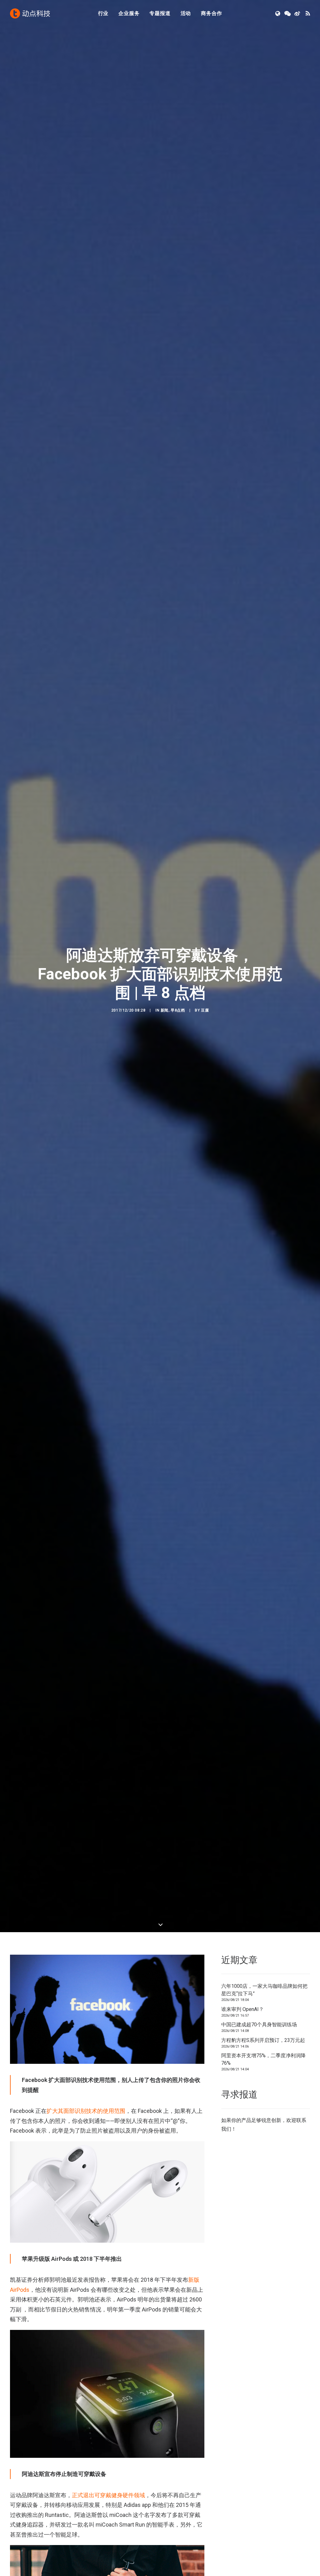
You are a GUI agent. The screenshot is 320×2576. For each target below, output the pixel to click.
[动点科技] (30, 13)
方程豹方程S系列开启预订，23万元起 (263, 2040)
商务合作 (211, 13)
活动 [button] (186, 13)
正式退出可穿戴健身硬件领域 (108, 2495)
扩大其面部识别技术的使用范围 (86, 2111)
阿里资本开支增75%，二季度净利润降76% (263, 2059)
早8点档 (178, 1010)
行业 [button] (103, 13)
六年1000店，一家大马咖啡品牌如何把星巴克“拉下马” (264, 1990)
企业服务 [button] (129, 13)
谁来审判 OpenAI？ (242, 2009)
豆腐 (205, 1010)
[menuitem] (103, 13)
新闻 (165, 1010)
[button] (278, 13)
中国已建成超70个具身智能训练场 (259, 2025)
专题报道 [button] (160, 13)
